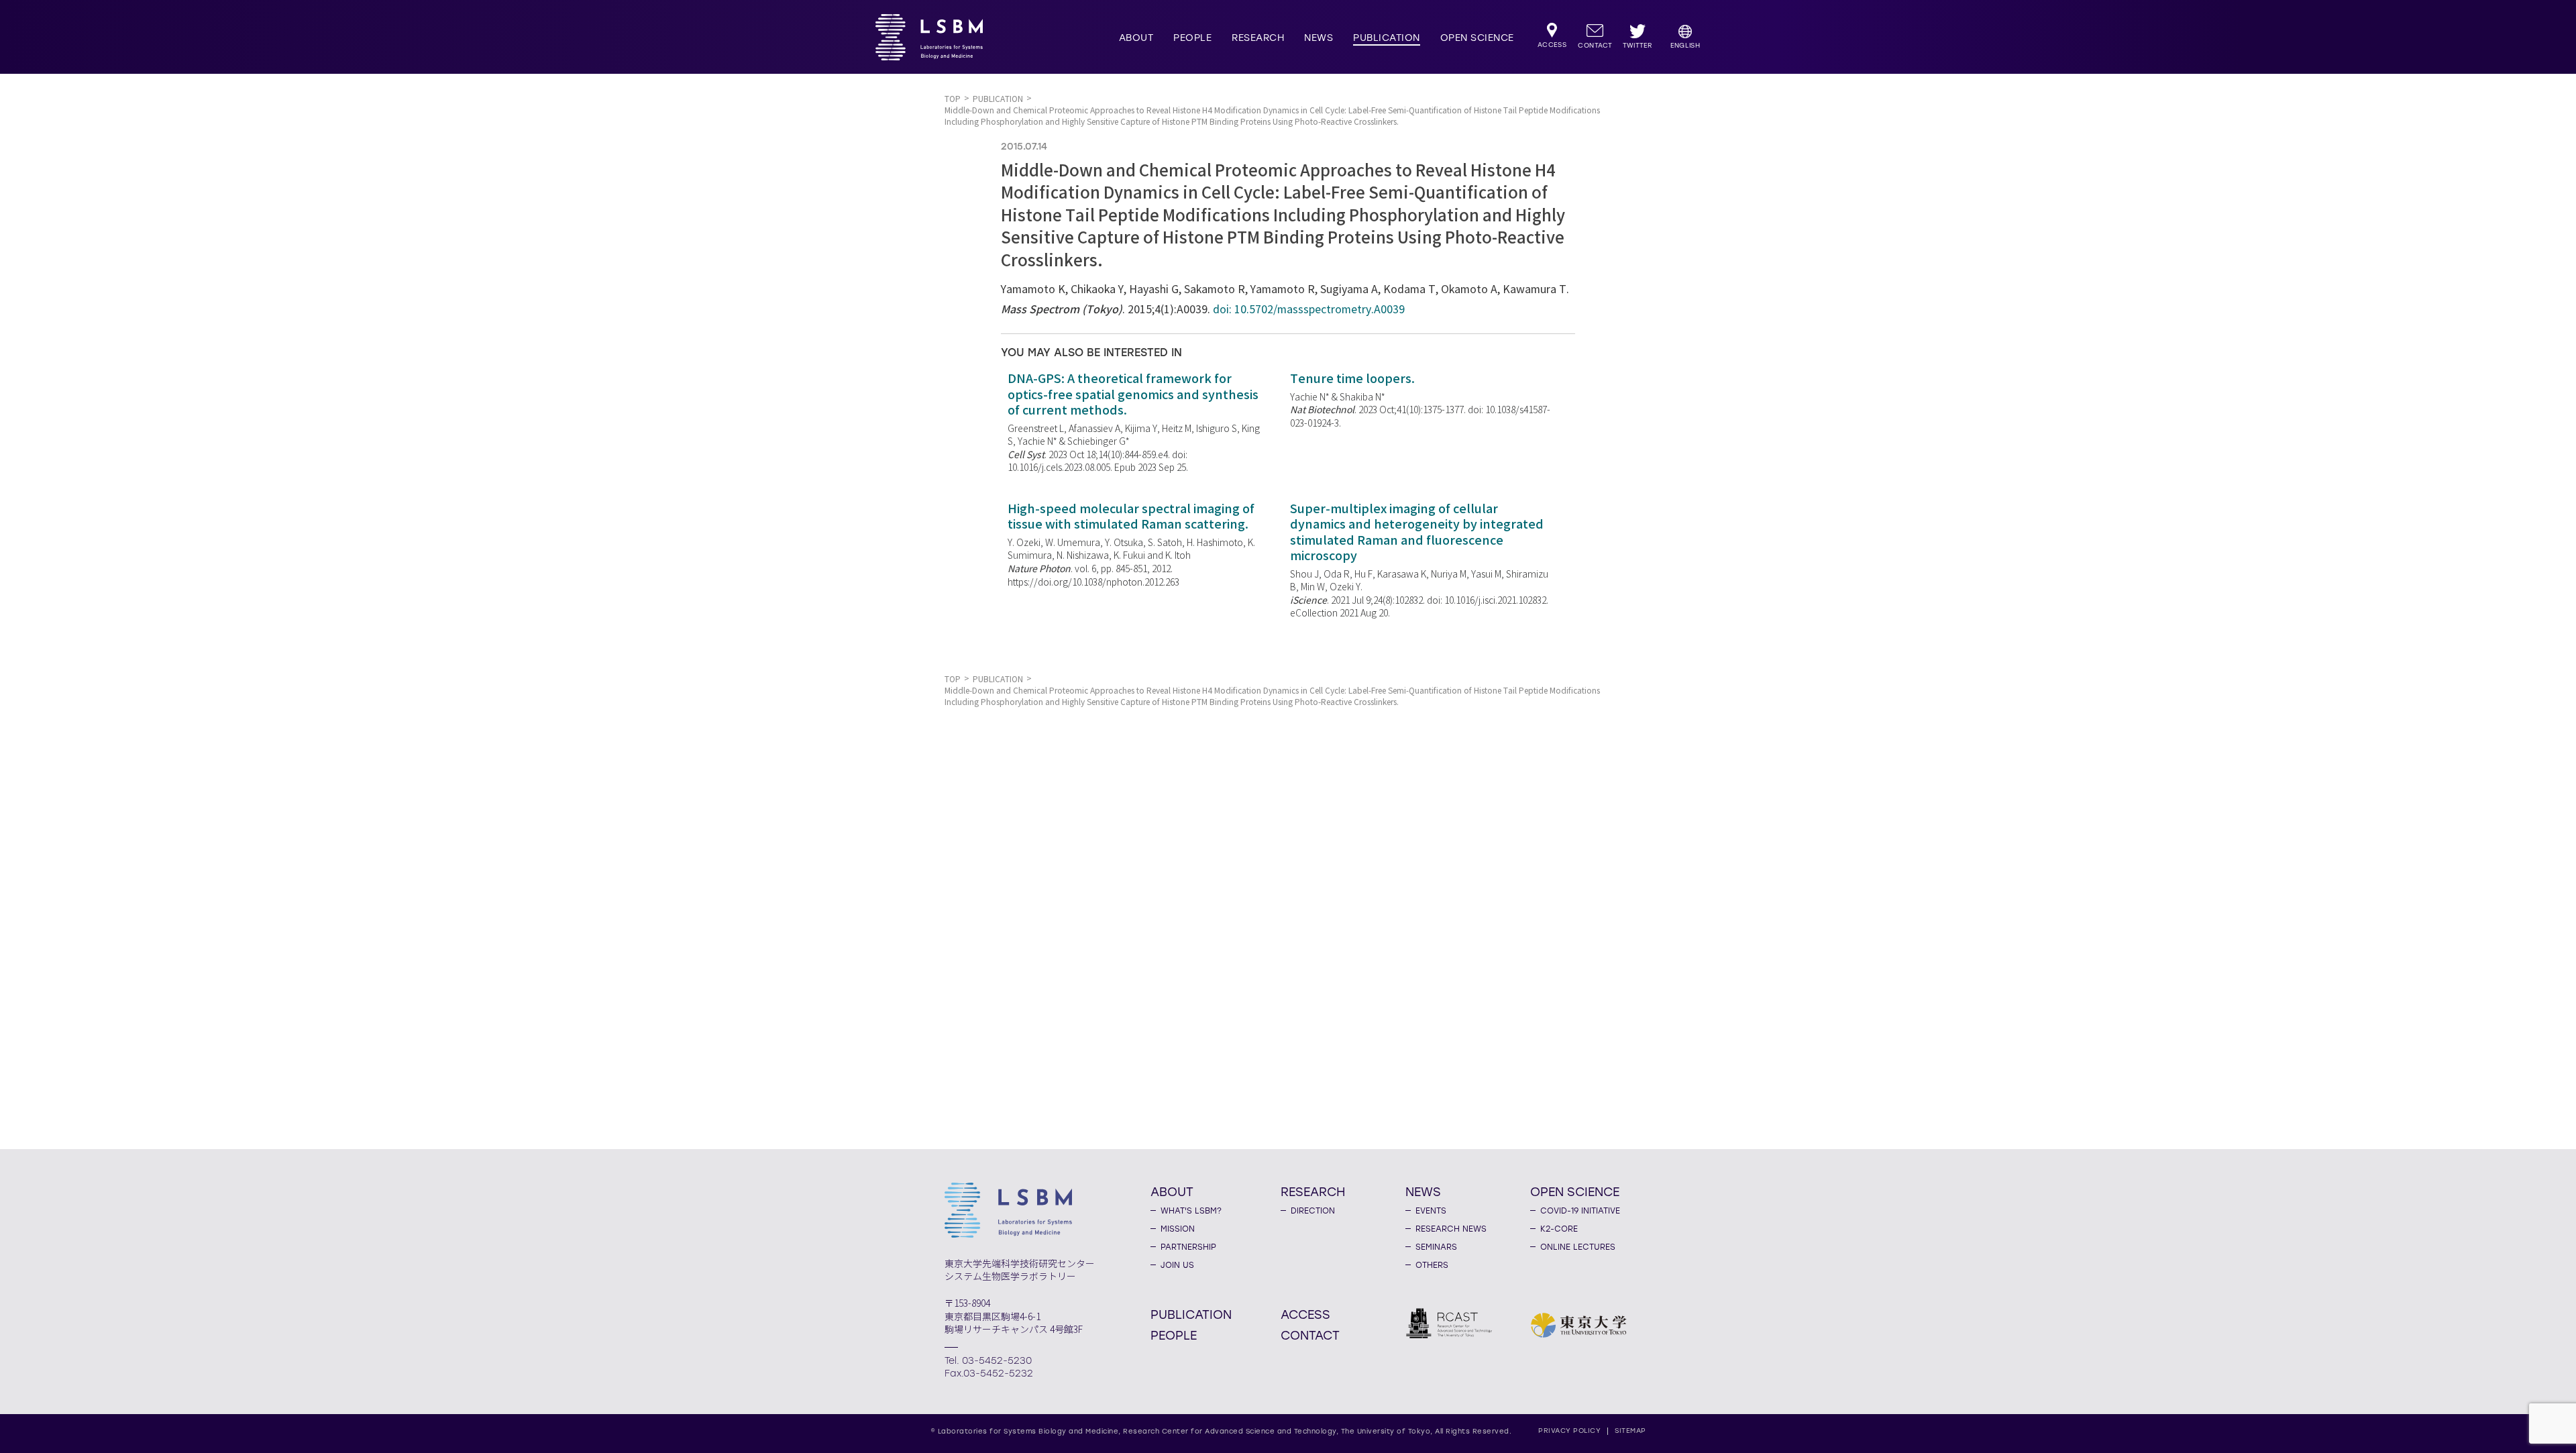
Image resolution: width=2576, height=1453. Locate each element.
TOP (953, 99)
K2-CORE (1559, 1229)
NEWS (1319, 38)
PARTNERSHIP (1188, 1247)
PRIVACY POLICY (1569, 1431)
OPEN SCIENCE (1477, 38)
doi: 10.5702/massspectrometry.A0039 (1309, 310)
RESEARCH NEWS (1451, 1229)
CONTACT (1310, 1335)
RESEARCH (1258, 38)
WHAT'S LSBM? (1191, 1211)
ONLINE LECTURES (1578, 1247)
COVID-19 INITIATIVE (1580, 1211)
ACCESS (1305, 1314)
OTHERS (1432, 1265)
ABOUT (1136, 38)
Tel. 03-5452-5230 (988, 1361)
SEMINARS (1436, 1247)
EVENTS (1431, 1211)
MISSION (1178, 1229)
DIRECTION (1313, 1211)
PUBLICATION (1387, 38)
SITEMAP (1630, 1431)
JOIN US (1177, 1265)
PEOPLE (1192, 38)
